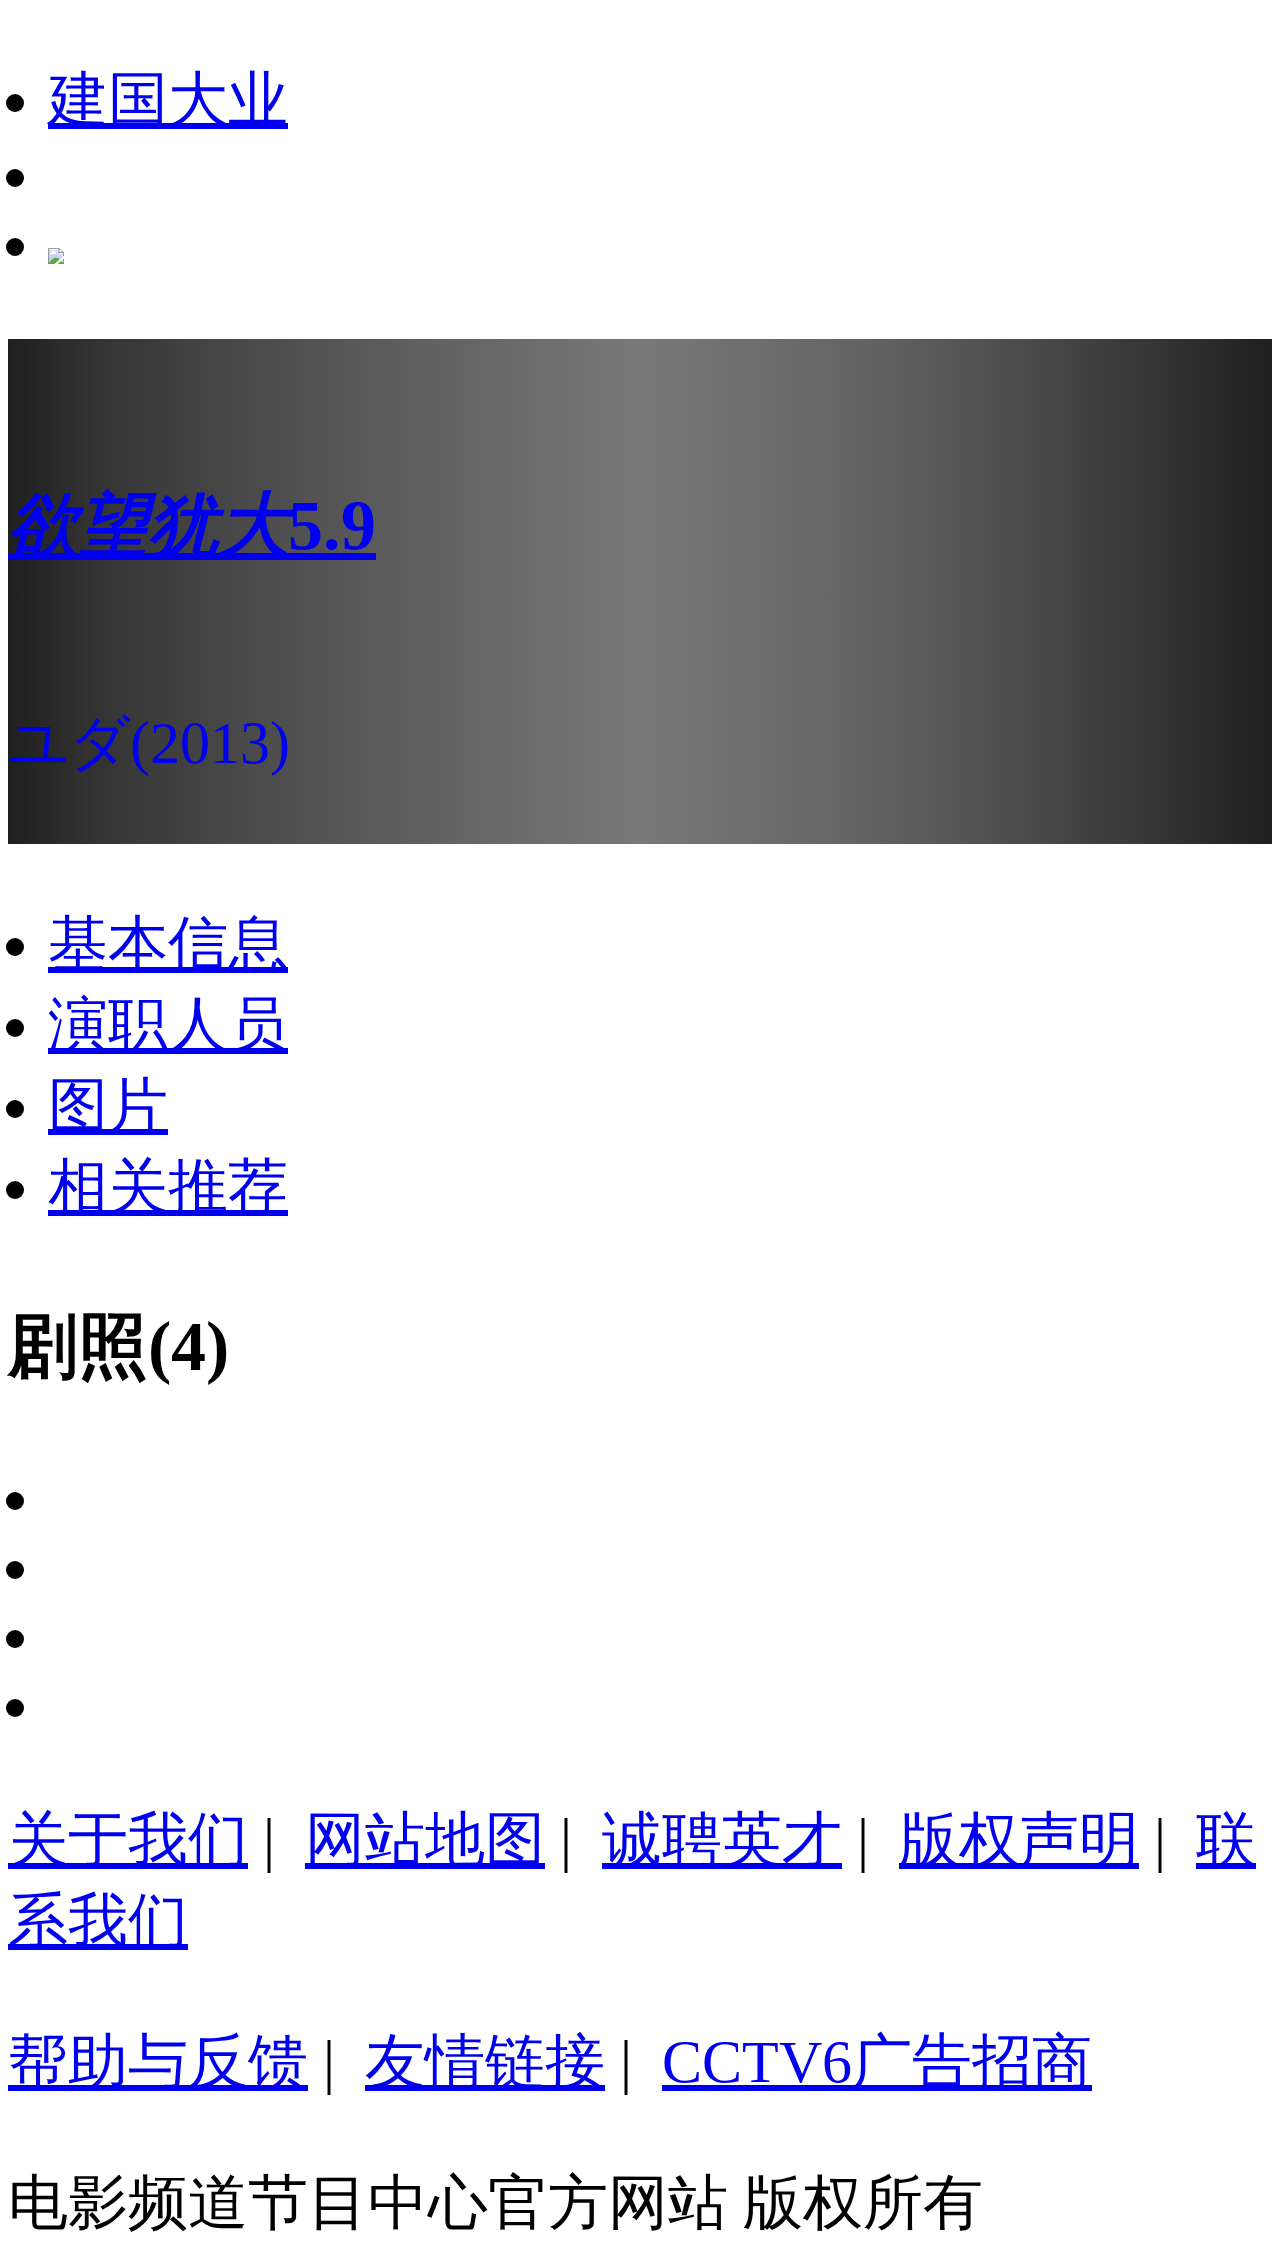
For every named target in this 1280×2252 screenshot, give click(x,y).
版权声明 (1019, 1840)
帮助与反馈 (158, 2062)
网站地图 (425, 1840)
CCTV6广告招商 (877, 2062)
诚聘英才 (722, 1840)
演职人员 (168, 1025)
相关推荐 (168, 1187)
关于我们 (128, 1840)
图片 (108, 1106)
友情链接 (485, 2062)
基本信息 (168, 944)
